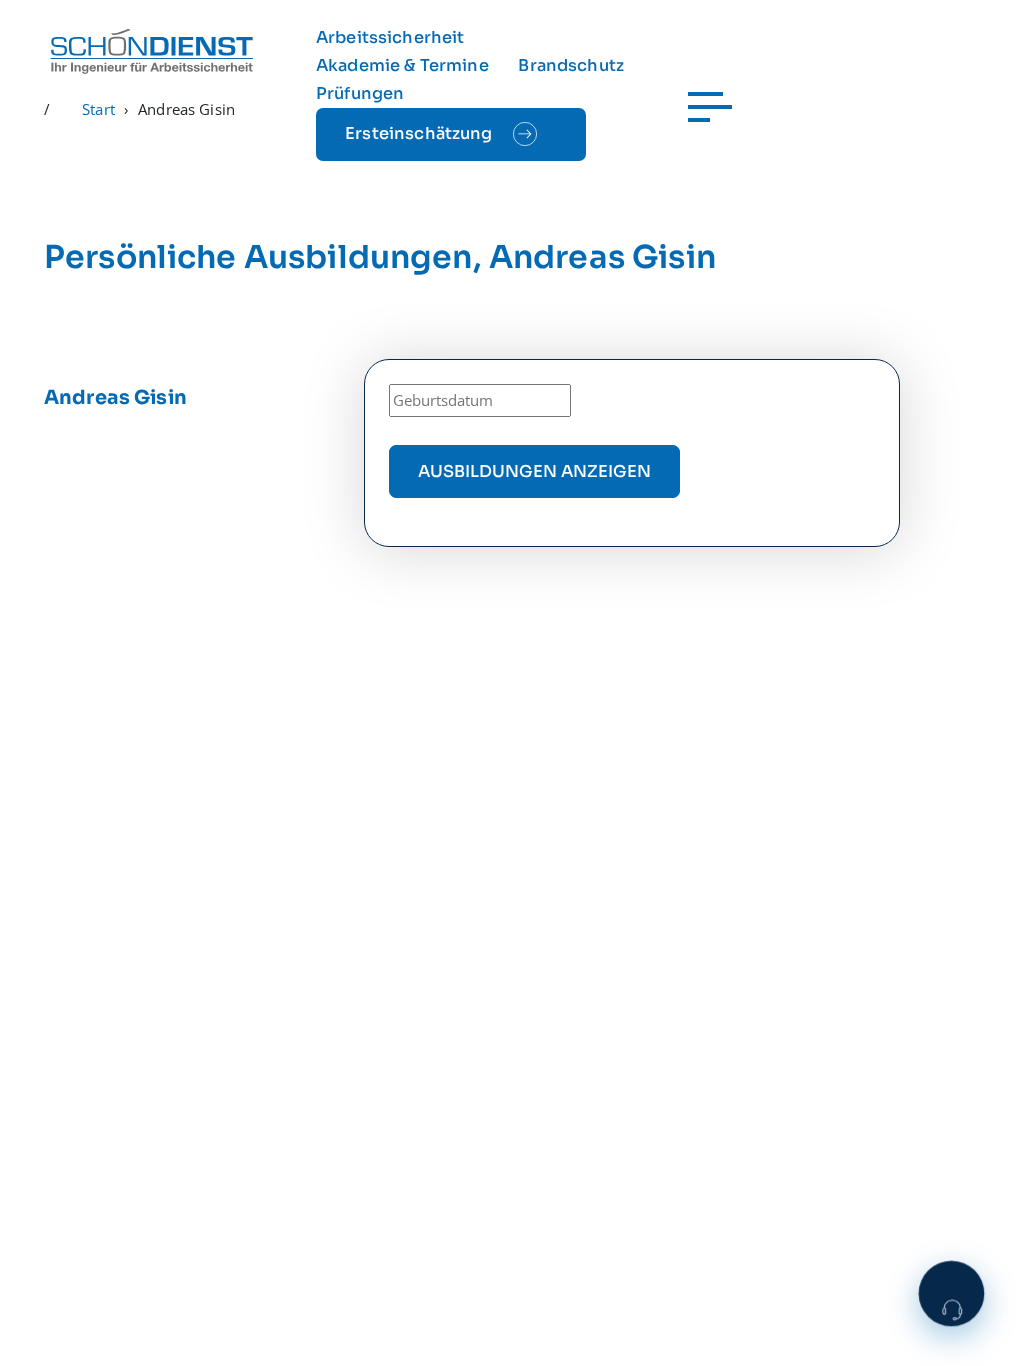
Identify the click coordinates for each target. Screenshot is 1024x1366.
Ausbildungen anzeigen (534, 471)
